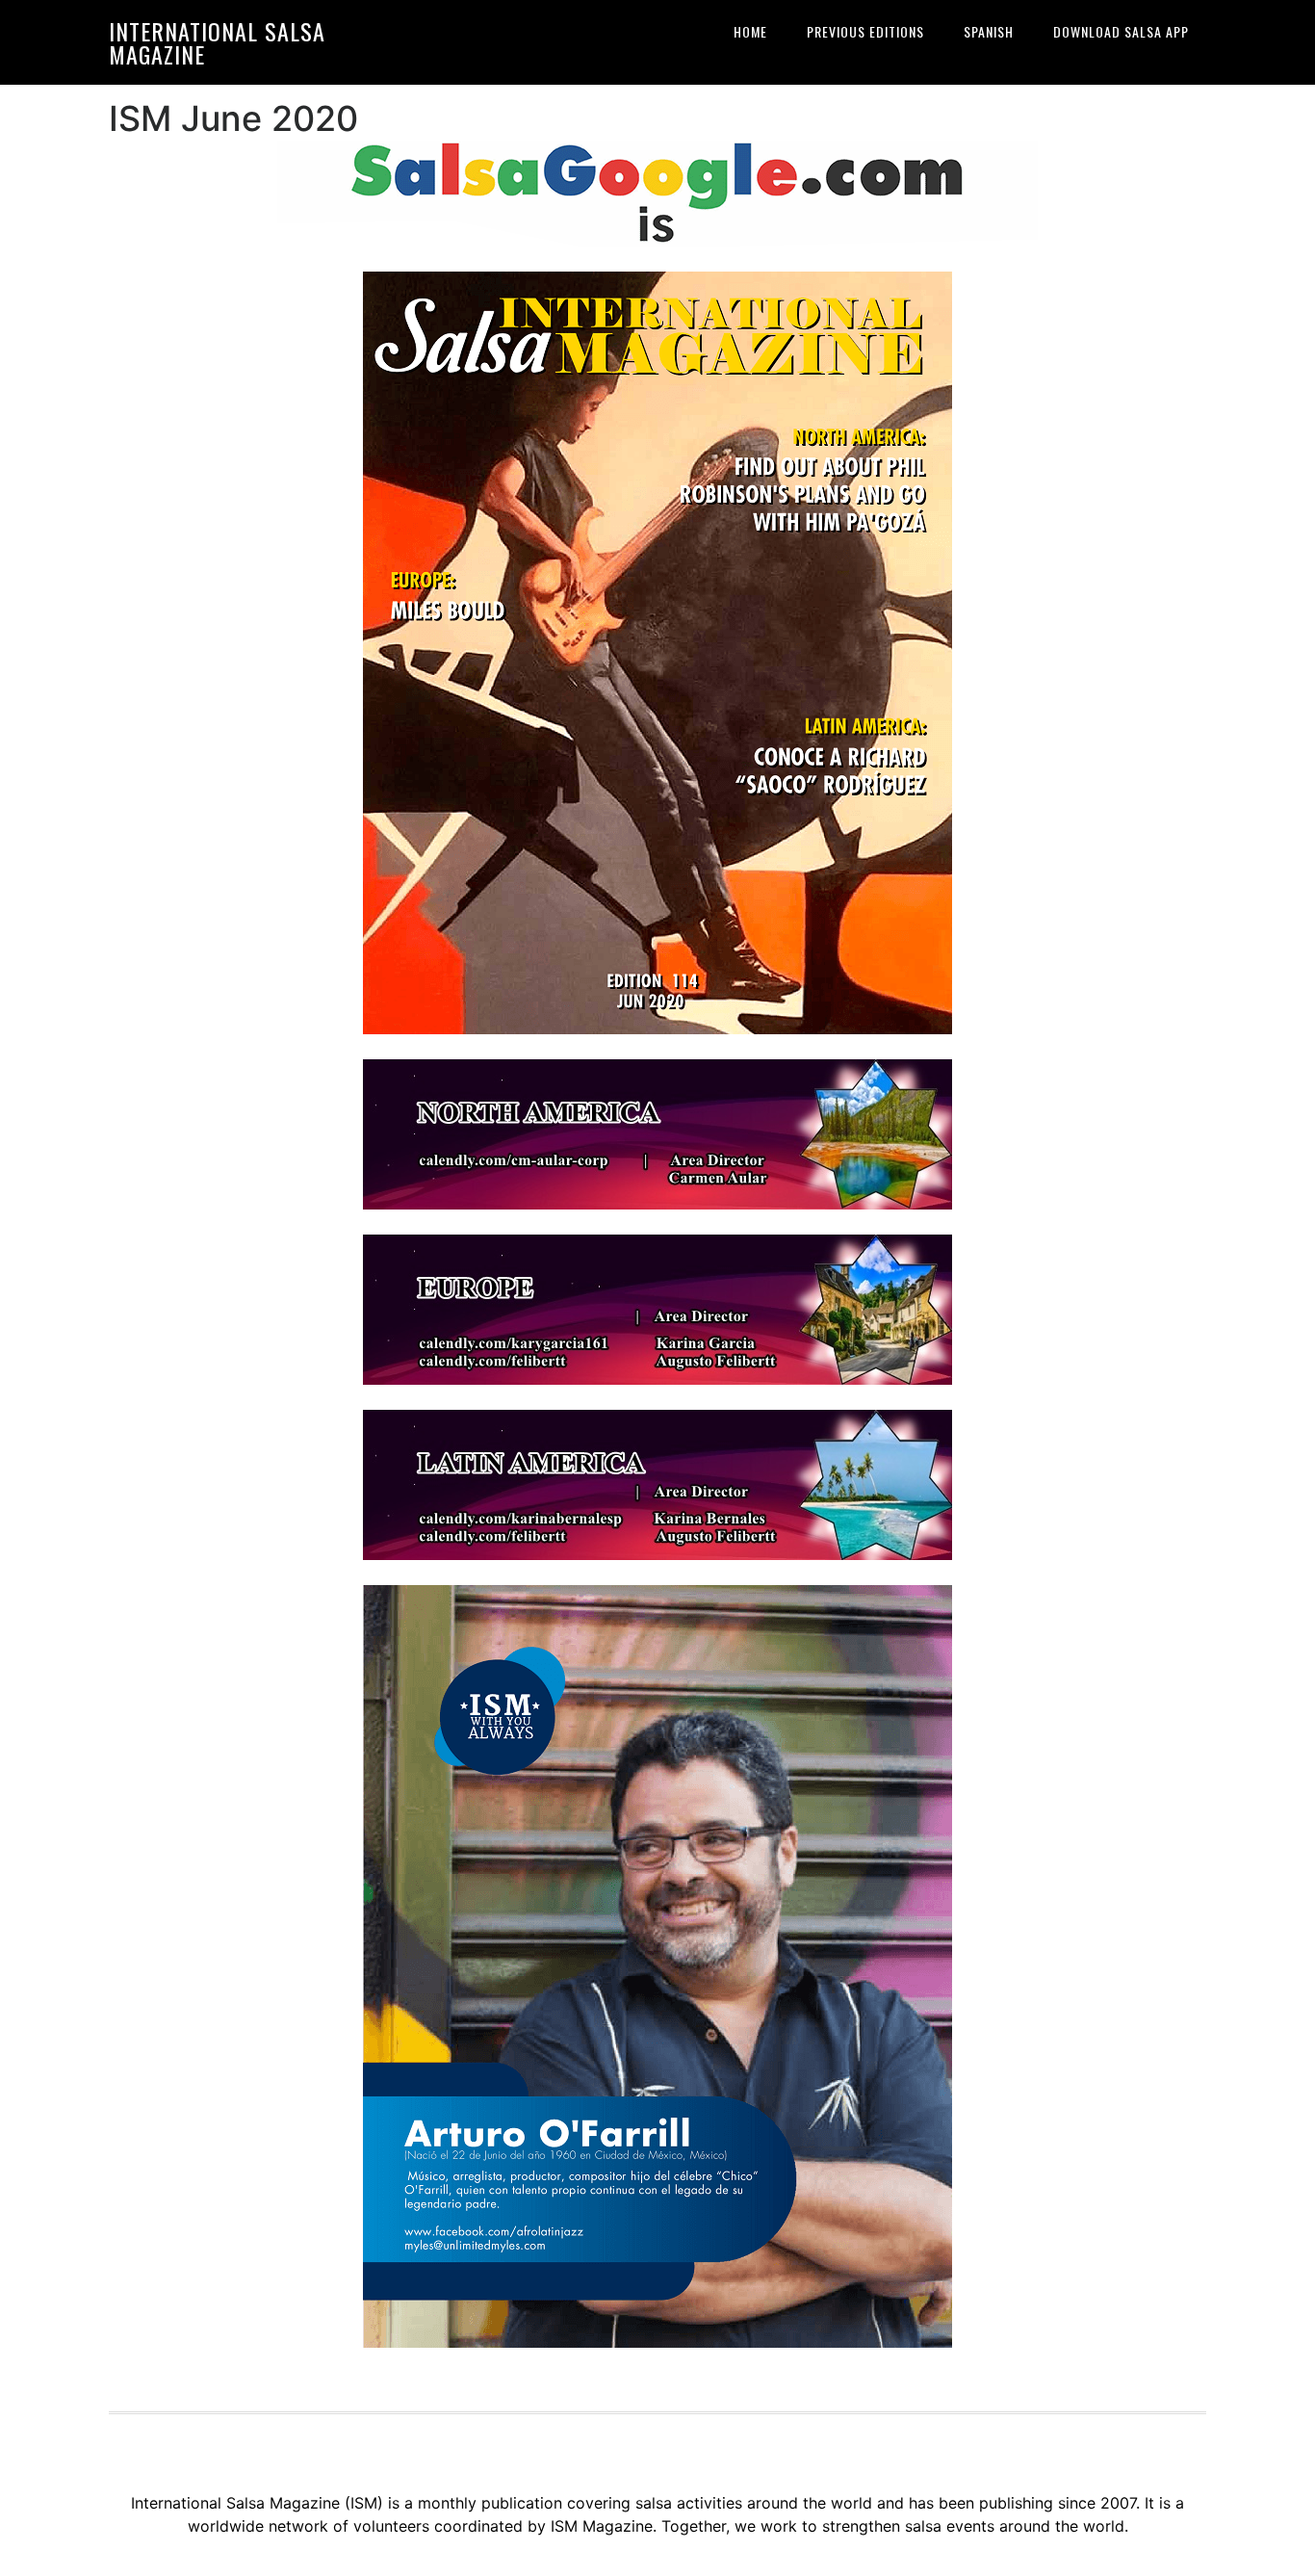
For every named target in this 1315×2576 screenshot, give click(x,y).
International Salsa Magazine (217, 42)
